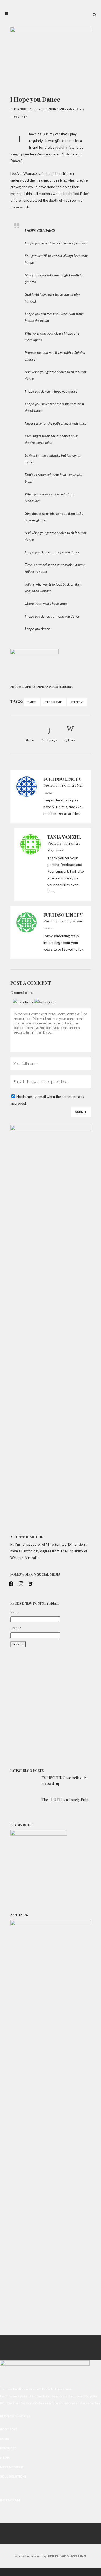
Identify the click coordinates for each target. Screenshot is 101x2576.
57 (70, 740)
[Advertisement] (51, 1708)
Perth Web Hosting (67, 2556)
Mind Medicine (41, 109)
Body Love (9, 2430)
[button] (24, 1002)
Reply (48, 793)
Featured (21, 109)
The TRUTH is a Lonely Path (65, 1800)
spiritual (77, 702)
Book (5, 2439)
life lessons (53, 702)
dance (32, 702)
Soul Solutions (13, 2477)
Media (5, 2458)
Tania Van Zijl (68, 109)
